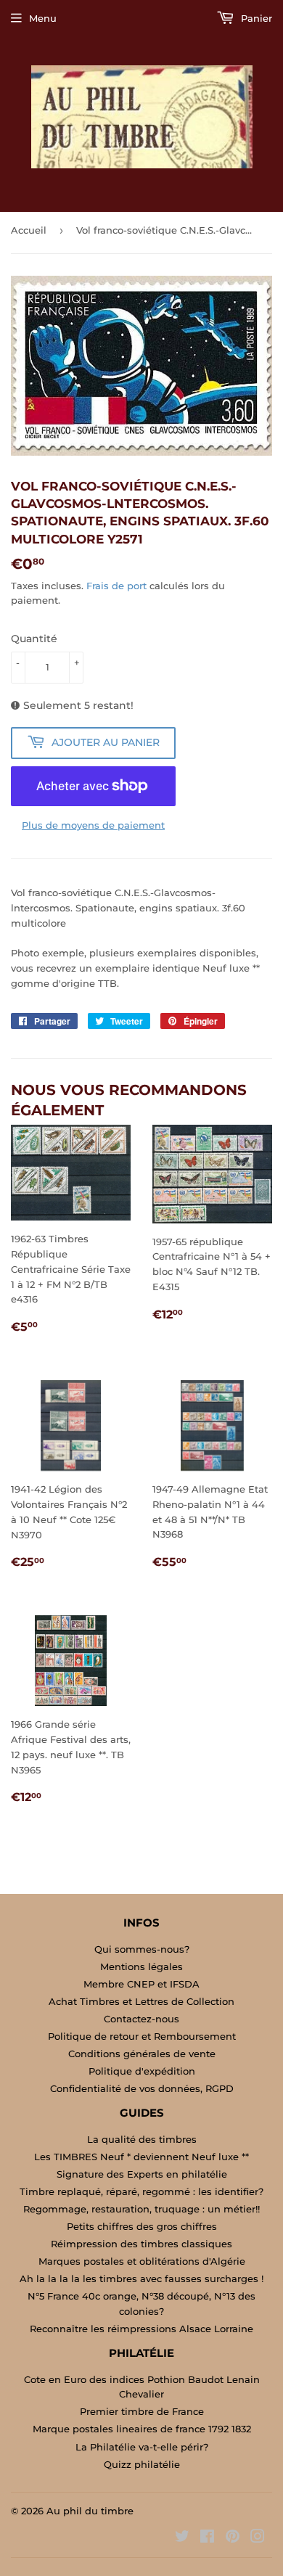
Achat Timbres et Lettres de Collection (141, 2001)
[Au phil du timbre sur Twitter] (182, 2538)
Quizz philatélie (142, 2464)
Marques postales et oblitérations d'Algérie (142, 2261)
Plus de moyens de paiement (93, 825)
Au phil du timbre (90, 2511)
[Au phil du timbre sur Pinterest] (233, 2538)
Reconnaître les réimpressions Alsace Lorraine (141, 2329)
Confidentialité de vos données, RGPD (142, 2088)
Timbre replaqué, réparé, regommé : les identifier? (141, 2191)
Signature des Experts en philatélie (142, 2174)
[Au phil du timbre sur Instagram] (258, 2538)
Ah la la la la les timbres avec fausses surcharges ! (141, 2278)
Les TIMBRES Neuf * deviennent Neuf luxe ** (141, 2157)
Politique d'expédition (142, 2071)
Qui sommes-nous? (142, 1949)
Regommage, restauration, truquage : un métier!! (141, 2209)
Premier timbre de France (142, 2411)
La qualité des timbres (142, 2139)
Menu (43, 18)
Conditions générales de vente (142, 2054)
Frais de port (116, 586)
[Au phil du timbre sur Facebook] (207, 2538)
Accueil (29, 230)
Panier (255, 18)
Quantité (34, 639)
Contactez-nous (141, 2019)
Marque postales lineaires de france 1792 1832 (142, 2429)
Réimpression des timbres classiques (141, 2244)
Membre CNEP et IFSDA (141, 1984)
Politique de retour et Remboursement (142, 2036)
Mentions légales (141, 1966)
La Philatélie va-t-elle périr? (142, 2447)
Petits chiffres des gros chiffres (142, 2226)
